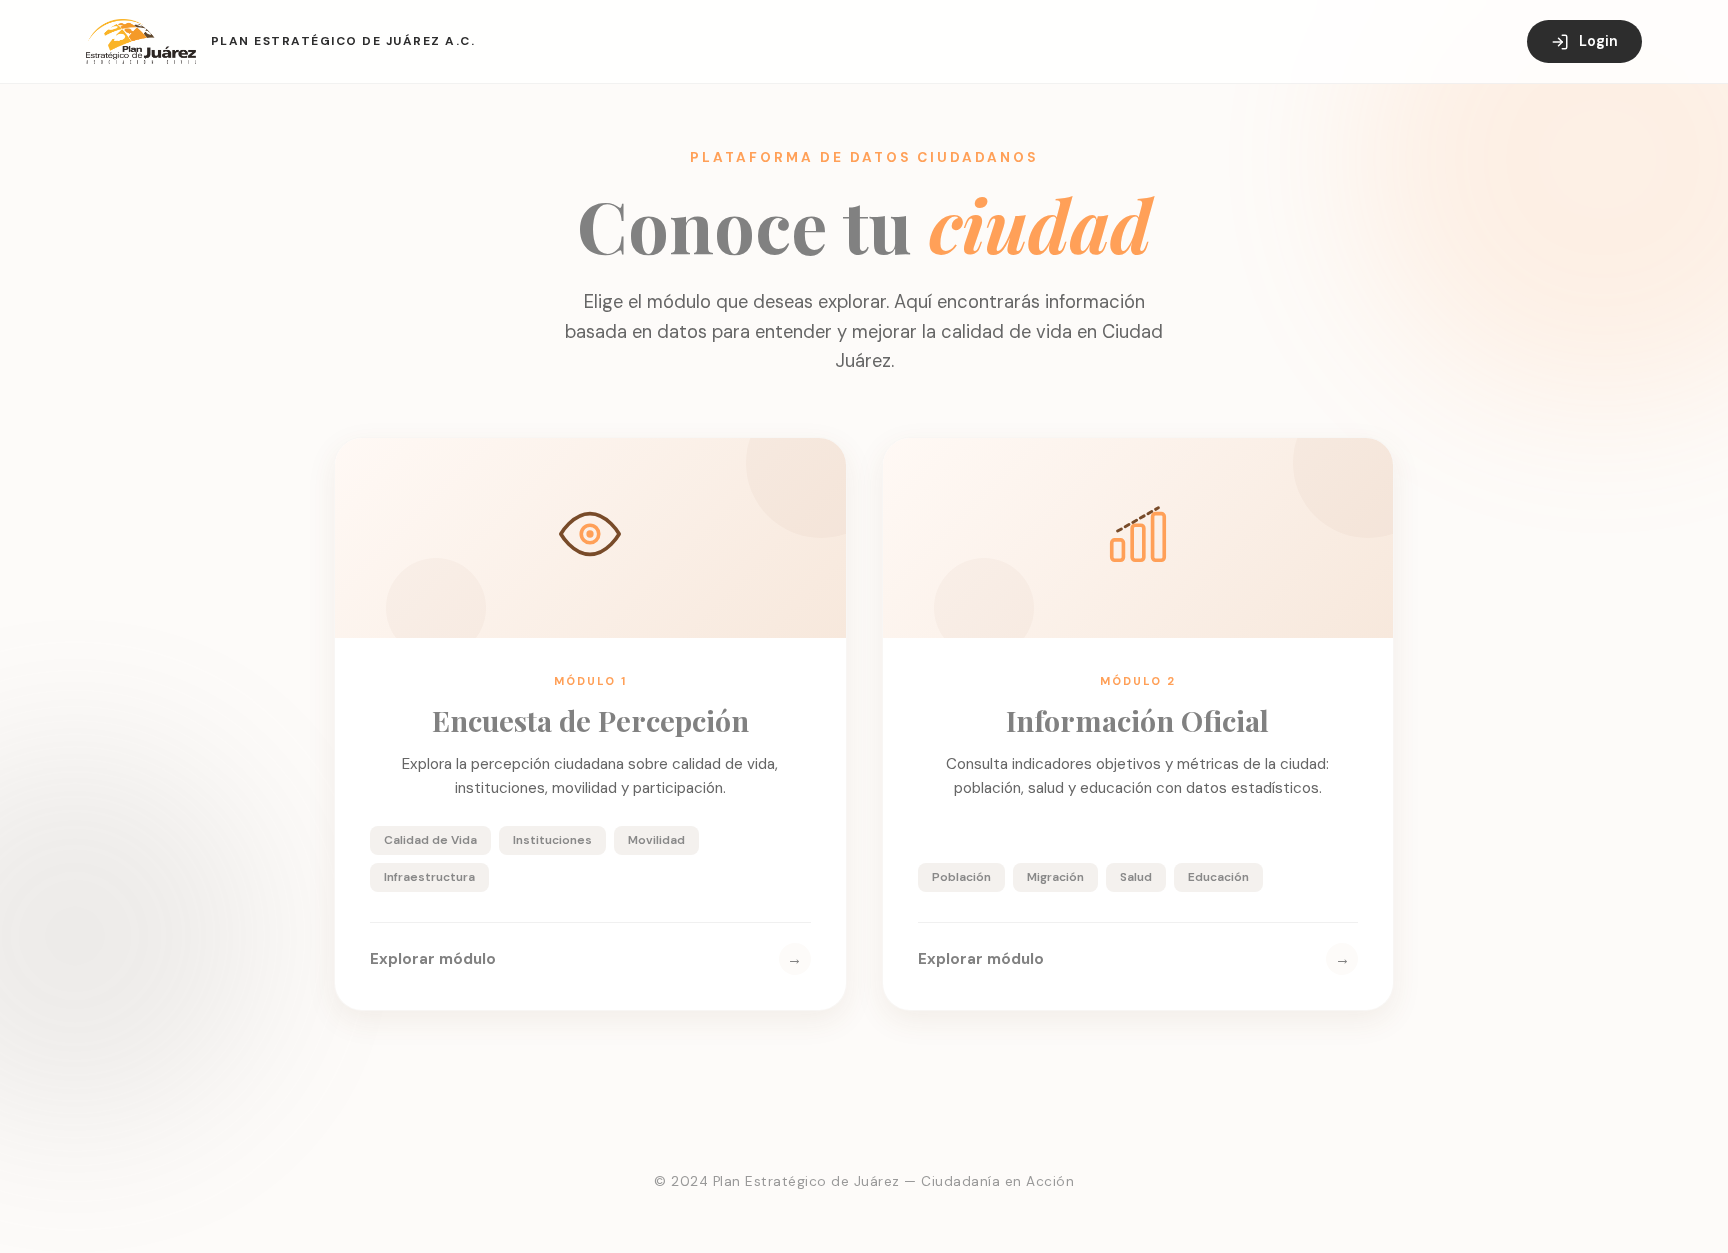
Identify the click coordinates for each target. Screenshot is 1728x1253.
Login (1598, 41)
